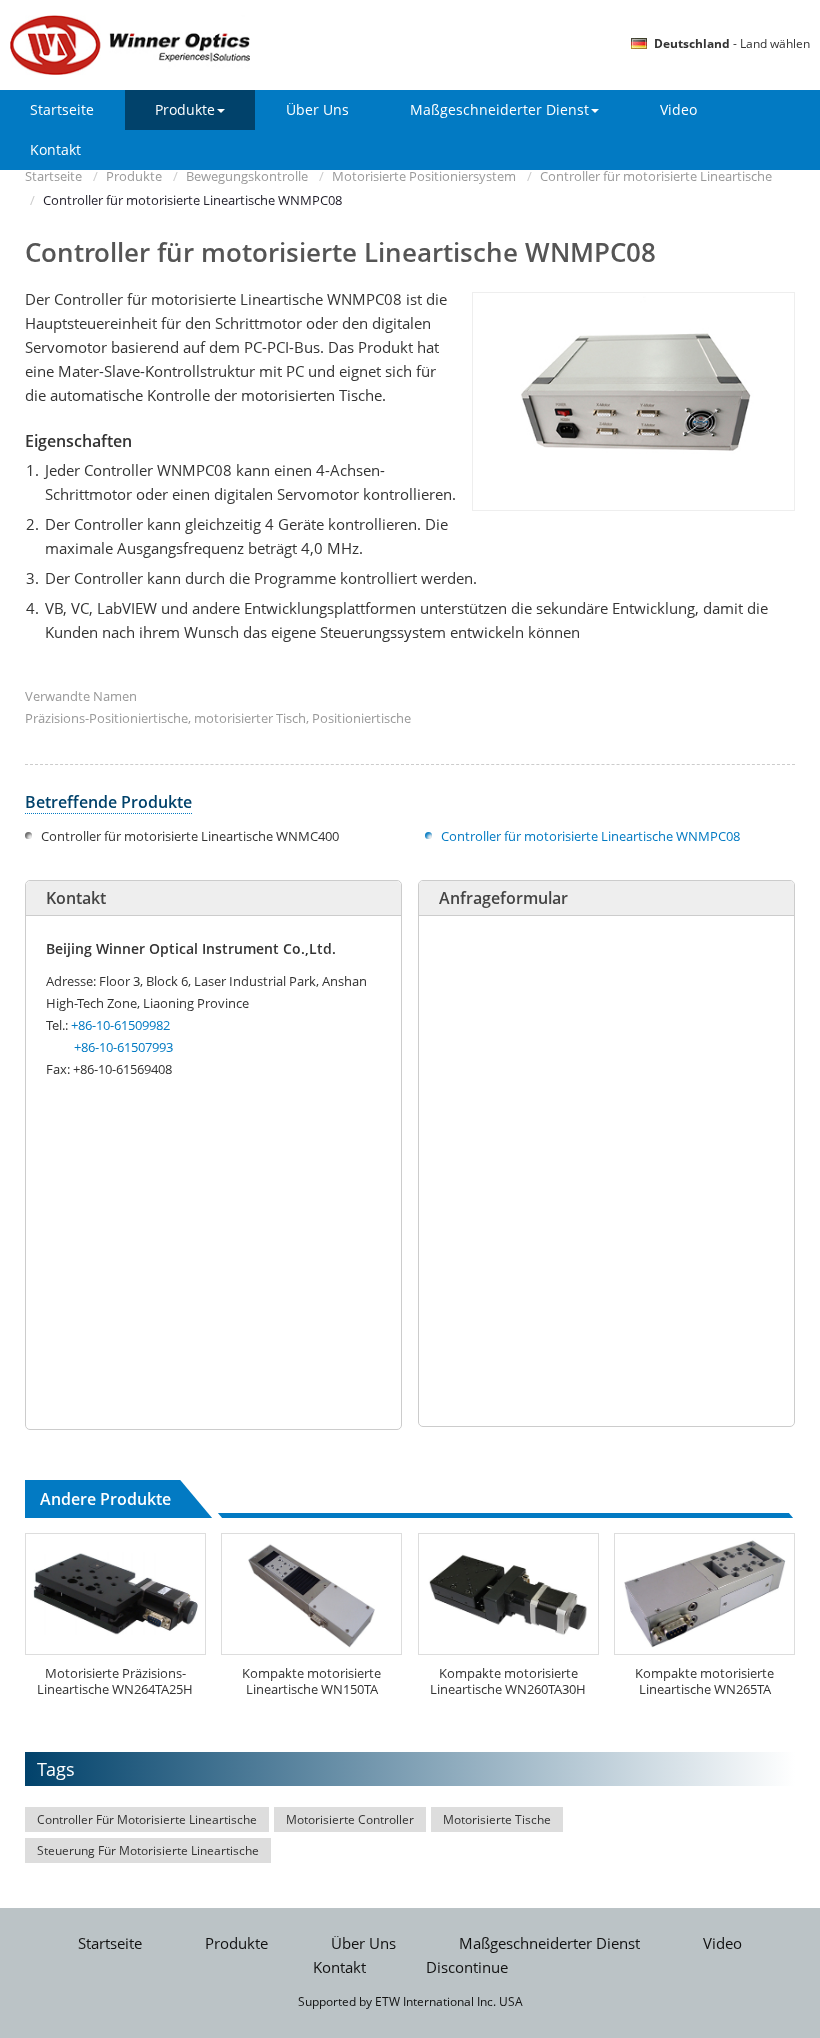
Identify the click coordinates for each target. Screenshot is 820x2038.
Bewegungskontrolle (247, 176)
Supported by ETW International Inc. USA (410, 2001)
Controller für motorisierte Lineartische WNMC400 (190, 836)
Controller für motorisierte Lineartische (656, 176)
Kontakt (55, 149)
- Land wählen (732, 43)
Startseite (62, 109)
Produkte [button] (185, 109)
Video (678, 109)
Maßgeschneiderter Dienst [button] (499, 109)
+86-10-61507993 (123, 1047)
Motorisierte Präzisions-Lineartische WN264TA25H (115, 1681)
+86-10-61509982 (120, 1025)
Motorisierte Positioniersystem (424, 176)
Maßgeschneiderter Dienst (549, 1943)
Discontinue (467, 1967)
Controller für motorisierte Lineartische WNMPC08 (590, 836)
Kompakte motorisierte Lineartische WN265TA (704, 1681)
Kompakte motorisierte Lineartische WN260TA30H (508, 1681)
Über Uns (317, 109)
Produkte (134, 176)
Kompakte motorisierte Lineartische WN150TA (311, 1681)
